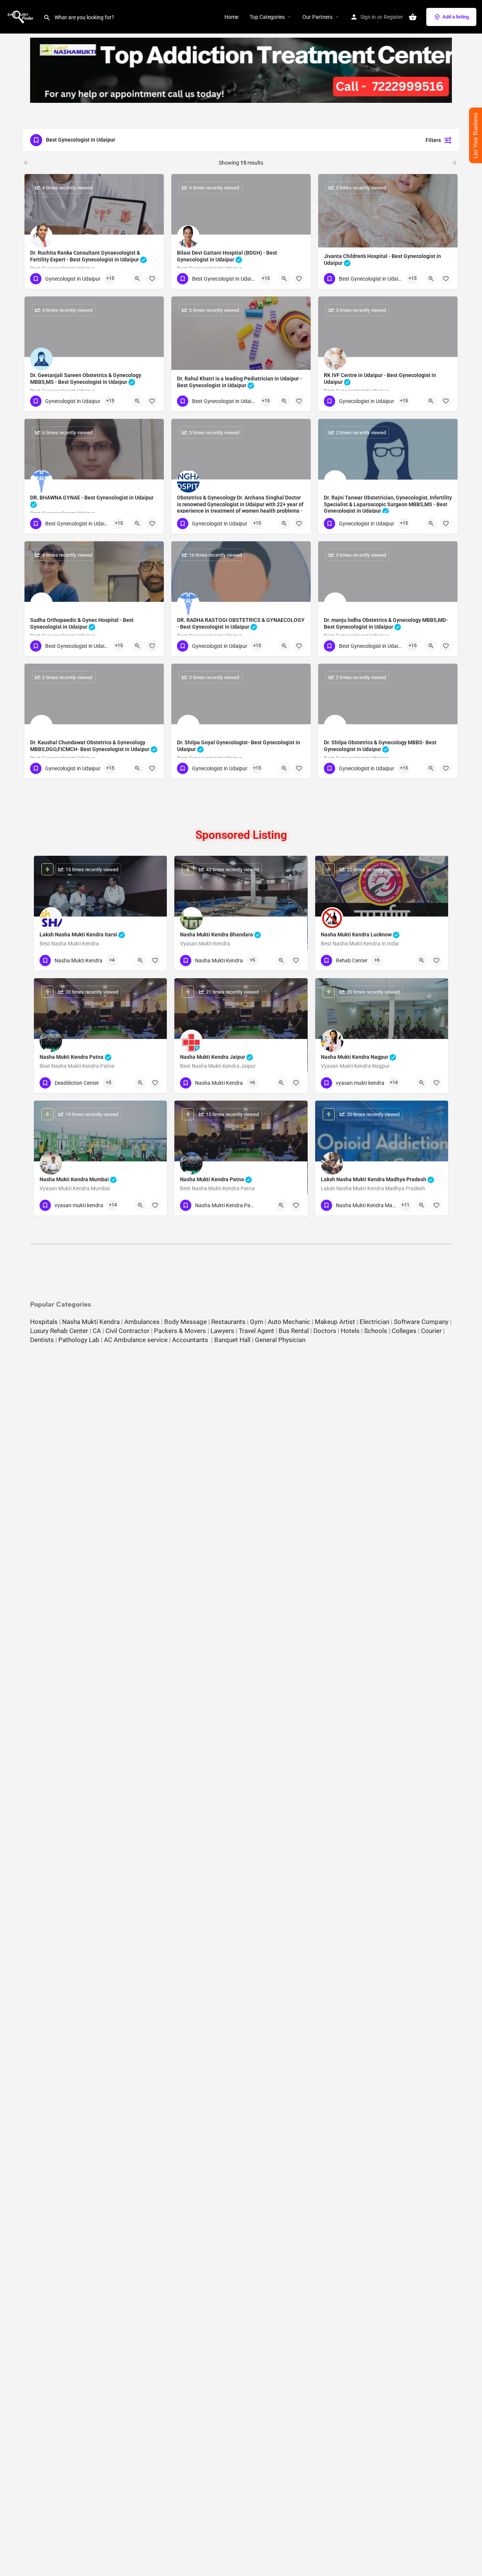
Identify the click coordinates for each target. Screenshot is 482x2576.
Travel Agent (256, 1331)
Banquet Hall (232, 1340)
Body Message (185, 1322)
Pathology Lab (79, 1340)
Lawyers (222, 1331)
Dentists (42, 1340)
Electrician (374, 1322)
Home (231, 17)
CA (97, 1331)
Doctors (325, 1331)
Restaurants (228, 1322)
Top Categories (267, 17)
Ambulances (142, 1322)
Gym (257, 1322)
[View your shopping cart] (413, 17)
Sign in (368, 17)
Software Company (421, 1322)
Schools (376, 1331)
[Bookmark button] (152, 279)
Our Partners (317, 17)
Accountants (192, 1340)
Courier (431, 1331)
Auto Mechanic (289, 1322)
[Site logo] (22, 16)
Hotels (350, 1331)
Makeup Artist (335, 1322)
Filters (433, 140)
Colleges (404, 1331)
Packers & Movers (180, 1331)
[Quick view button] (137, 279)
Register (393, 17)
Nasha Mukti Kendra (91, 1322)
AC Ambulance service (136, 1340)
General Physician (280, 1340)
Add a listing (456, 17)
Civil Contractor (127, 1331)
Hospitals (44, 1322)
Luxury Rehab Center (59, 1331)
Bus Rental (294, 1331)
